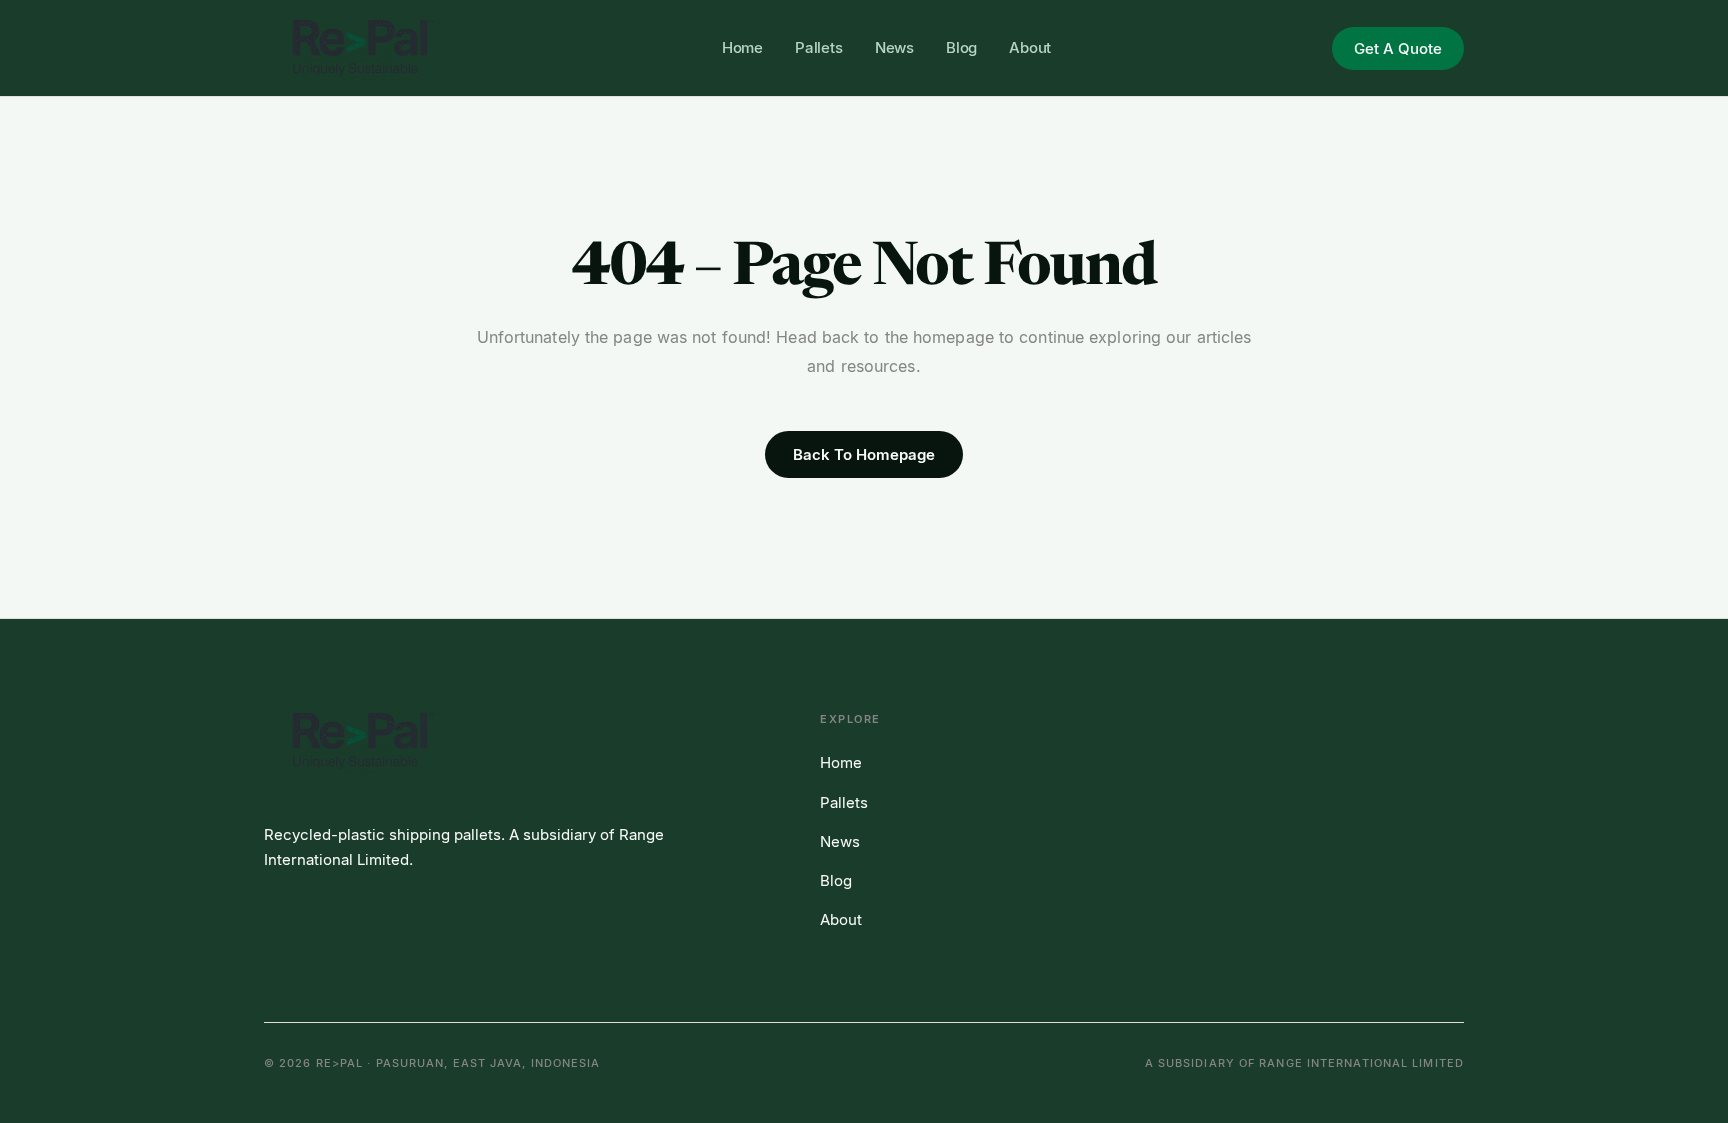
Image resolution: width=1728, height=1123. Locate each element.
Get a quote (1398, 48)
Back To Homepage (864, 454)
